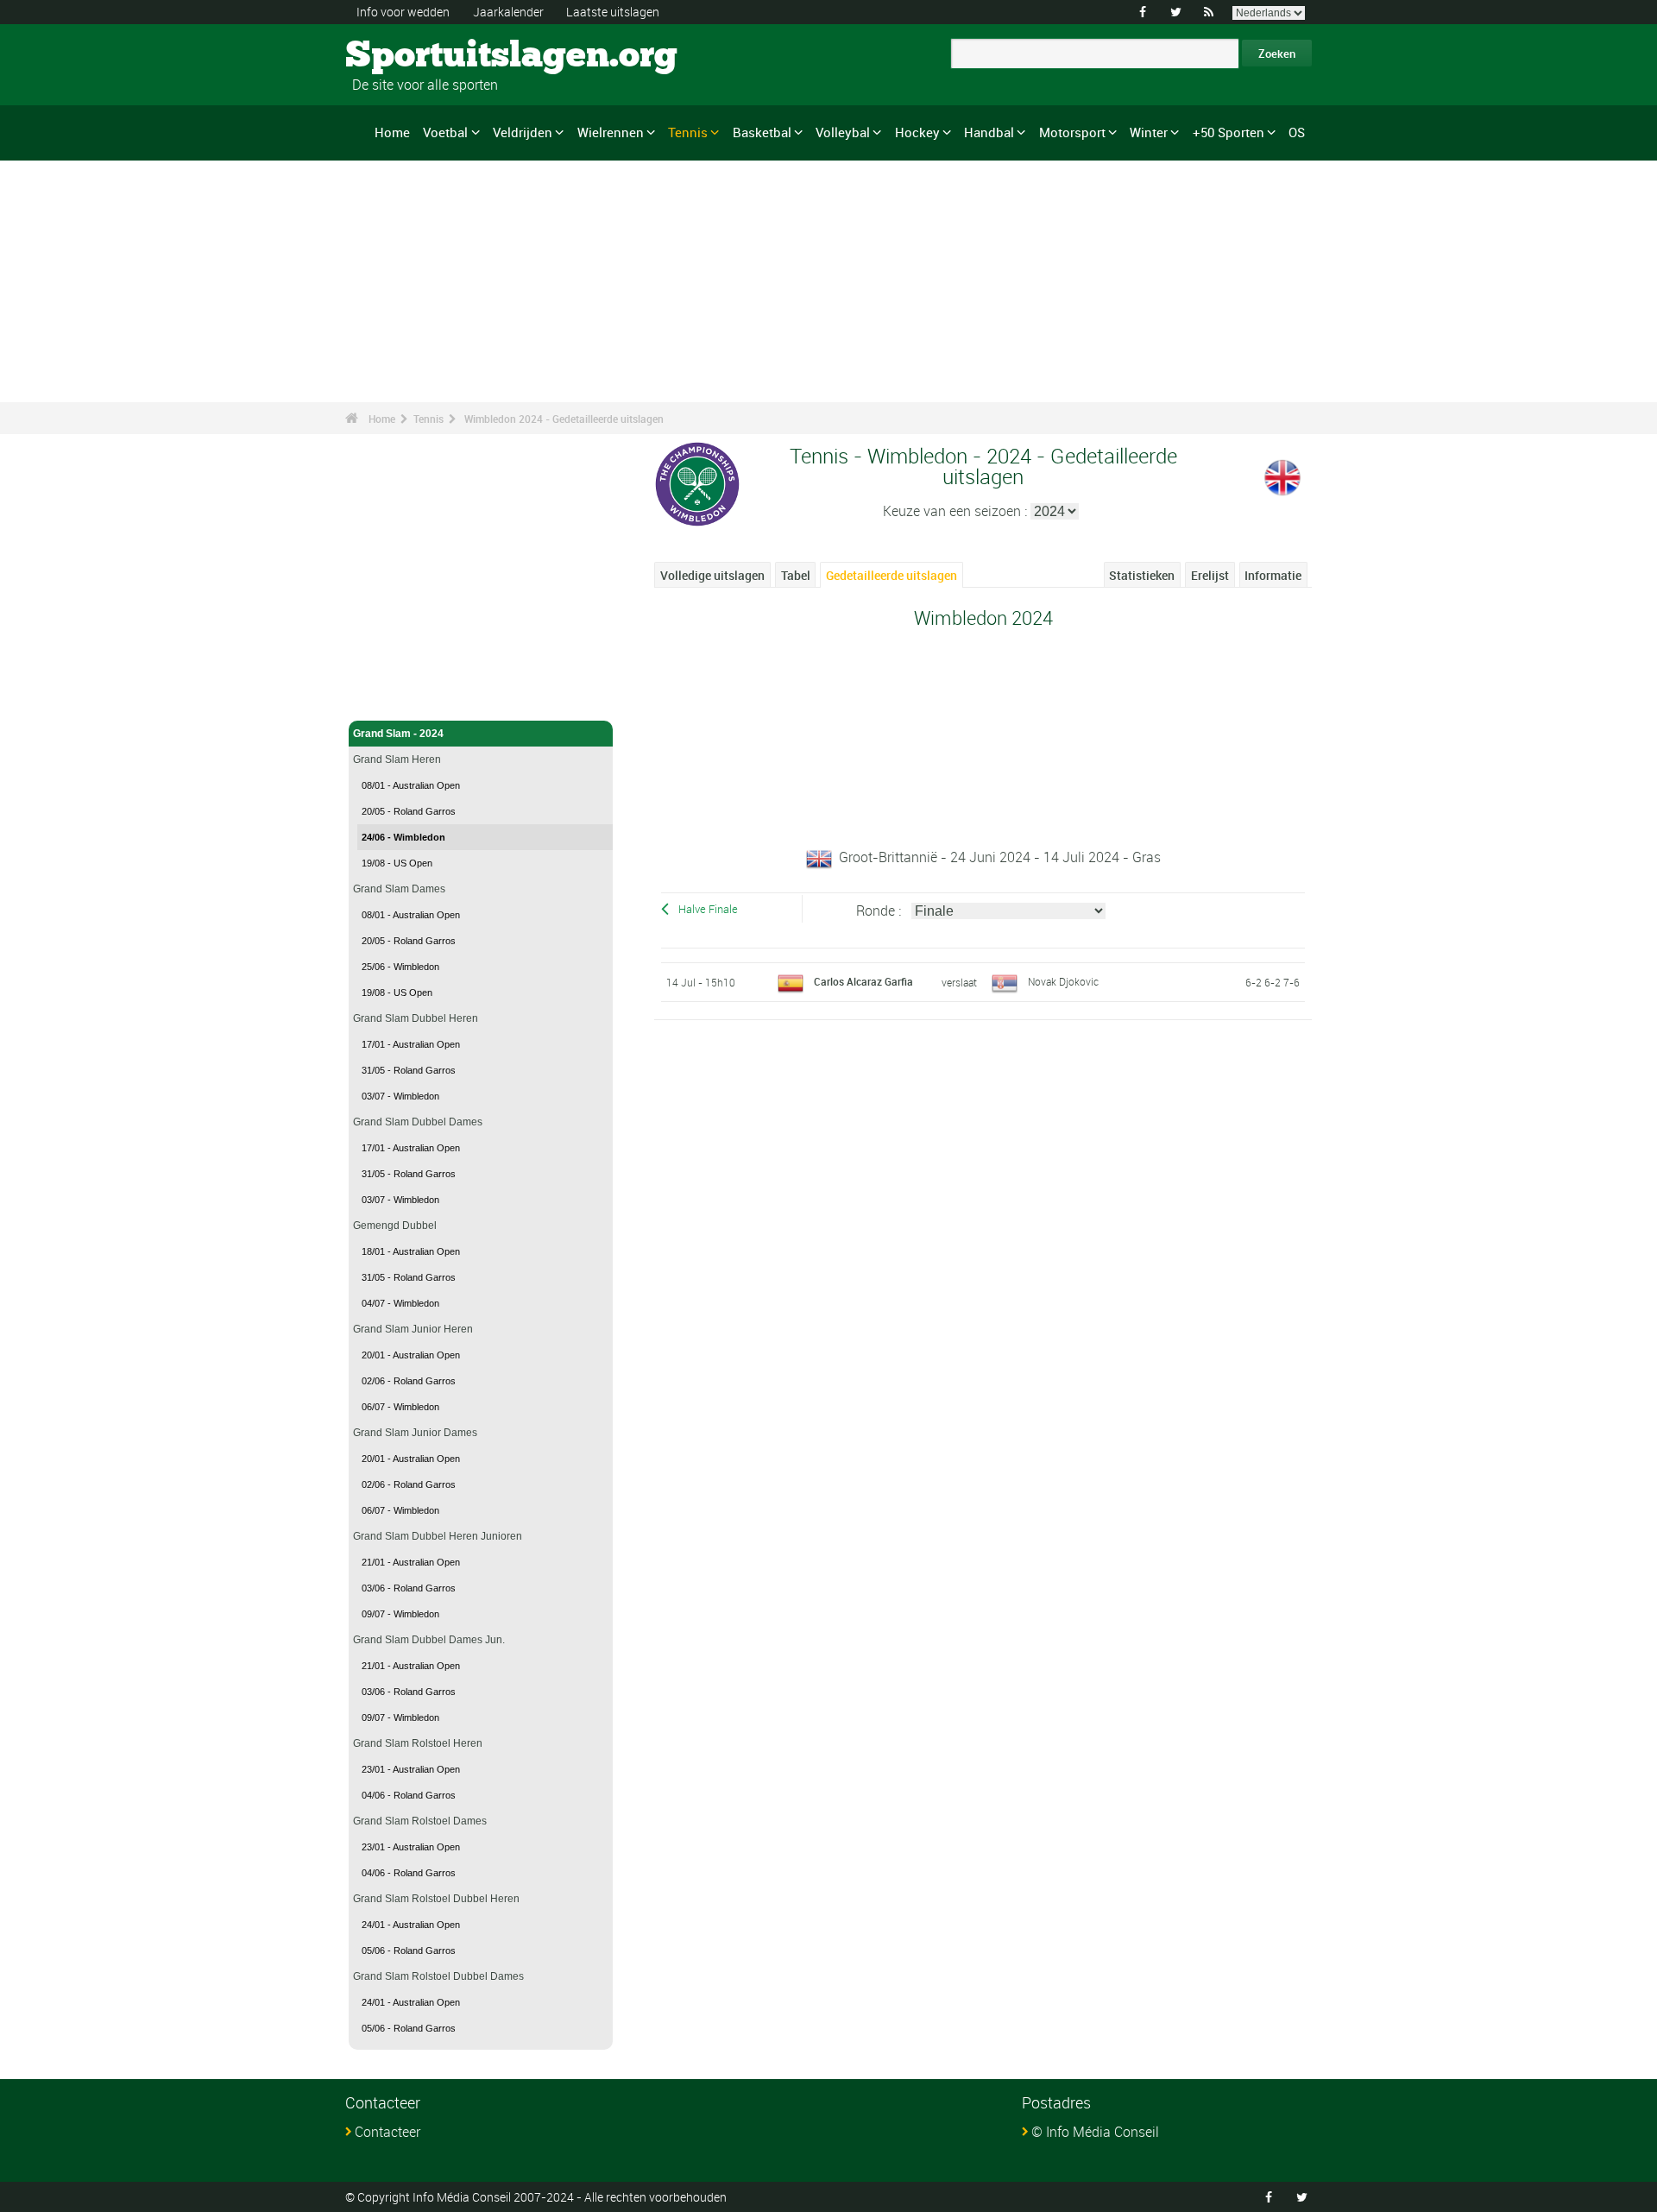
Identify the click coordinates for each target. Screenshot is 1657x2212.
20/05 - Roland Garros (409, 811)
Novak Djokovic (1063, 981)
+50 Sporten (1229, 132)
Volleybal (843, 132)
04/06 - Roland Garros (409, 1795)
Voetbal (445, 132)
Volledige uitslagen (712, 575)
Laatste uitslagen (613, 12)
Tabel (796, 575)
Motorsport (1072, 132)
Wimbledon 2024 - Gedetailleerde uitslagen (564, 419)
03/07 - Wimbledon (400, 1096)
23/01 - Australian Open (411, 1769)
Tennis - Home (388, 697)
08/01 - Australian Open (411, 785)
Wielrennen (611, 132)
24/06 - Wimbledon (403, 837)
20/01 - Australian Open (411, 1355)
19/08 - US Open (397, 863)
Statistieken (1142, 575)
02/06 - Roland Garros (409, 1381)
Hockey (917, 132)
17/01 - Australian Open (411, 1044)
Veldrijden (523, 132)
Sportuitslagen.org (410, 56)
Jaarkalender (508, 12)
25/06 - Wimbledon (400, 967)
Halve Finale (708, 909)
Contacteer (387, 2132)
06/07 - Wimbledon (400, 1407)
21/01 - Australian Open (411, 1562)
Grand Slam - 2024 (398, 734)
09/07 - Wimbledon (400, 1614)
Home (392, 132)
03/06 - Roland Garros (409, 1588)
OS (1297, 132)
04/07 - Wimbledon (400, 1303)
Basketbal (762, 132)
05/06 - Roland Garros (409, 1950)
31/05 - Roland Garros (409, 1070)
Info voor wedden (403, 12)
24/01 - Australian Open (411, 1925)
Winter (1149, 132)
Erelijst (1210, 575)
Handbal (989, 132)
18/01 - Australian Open (411, 1251)
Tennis (688, 132)
